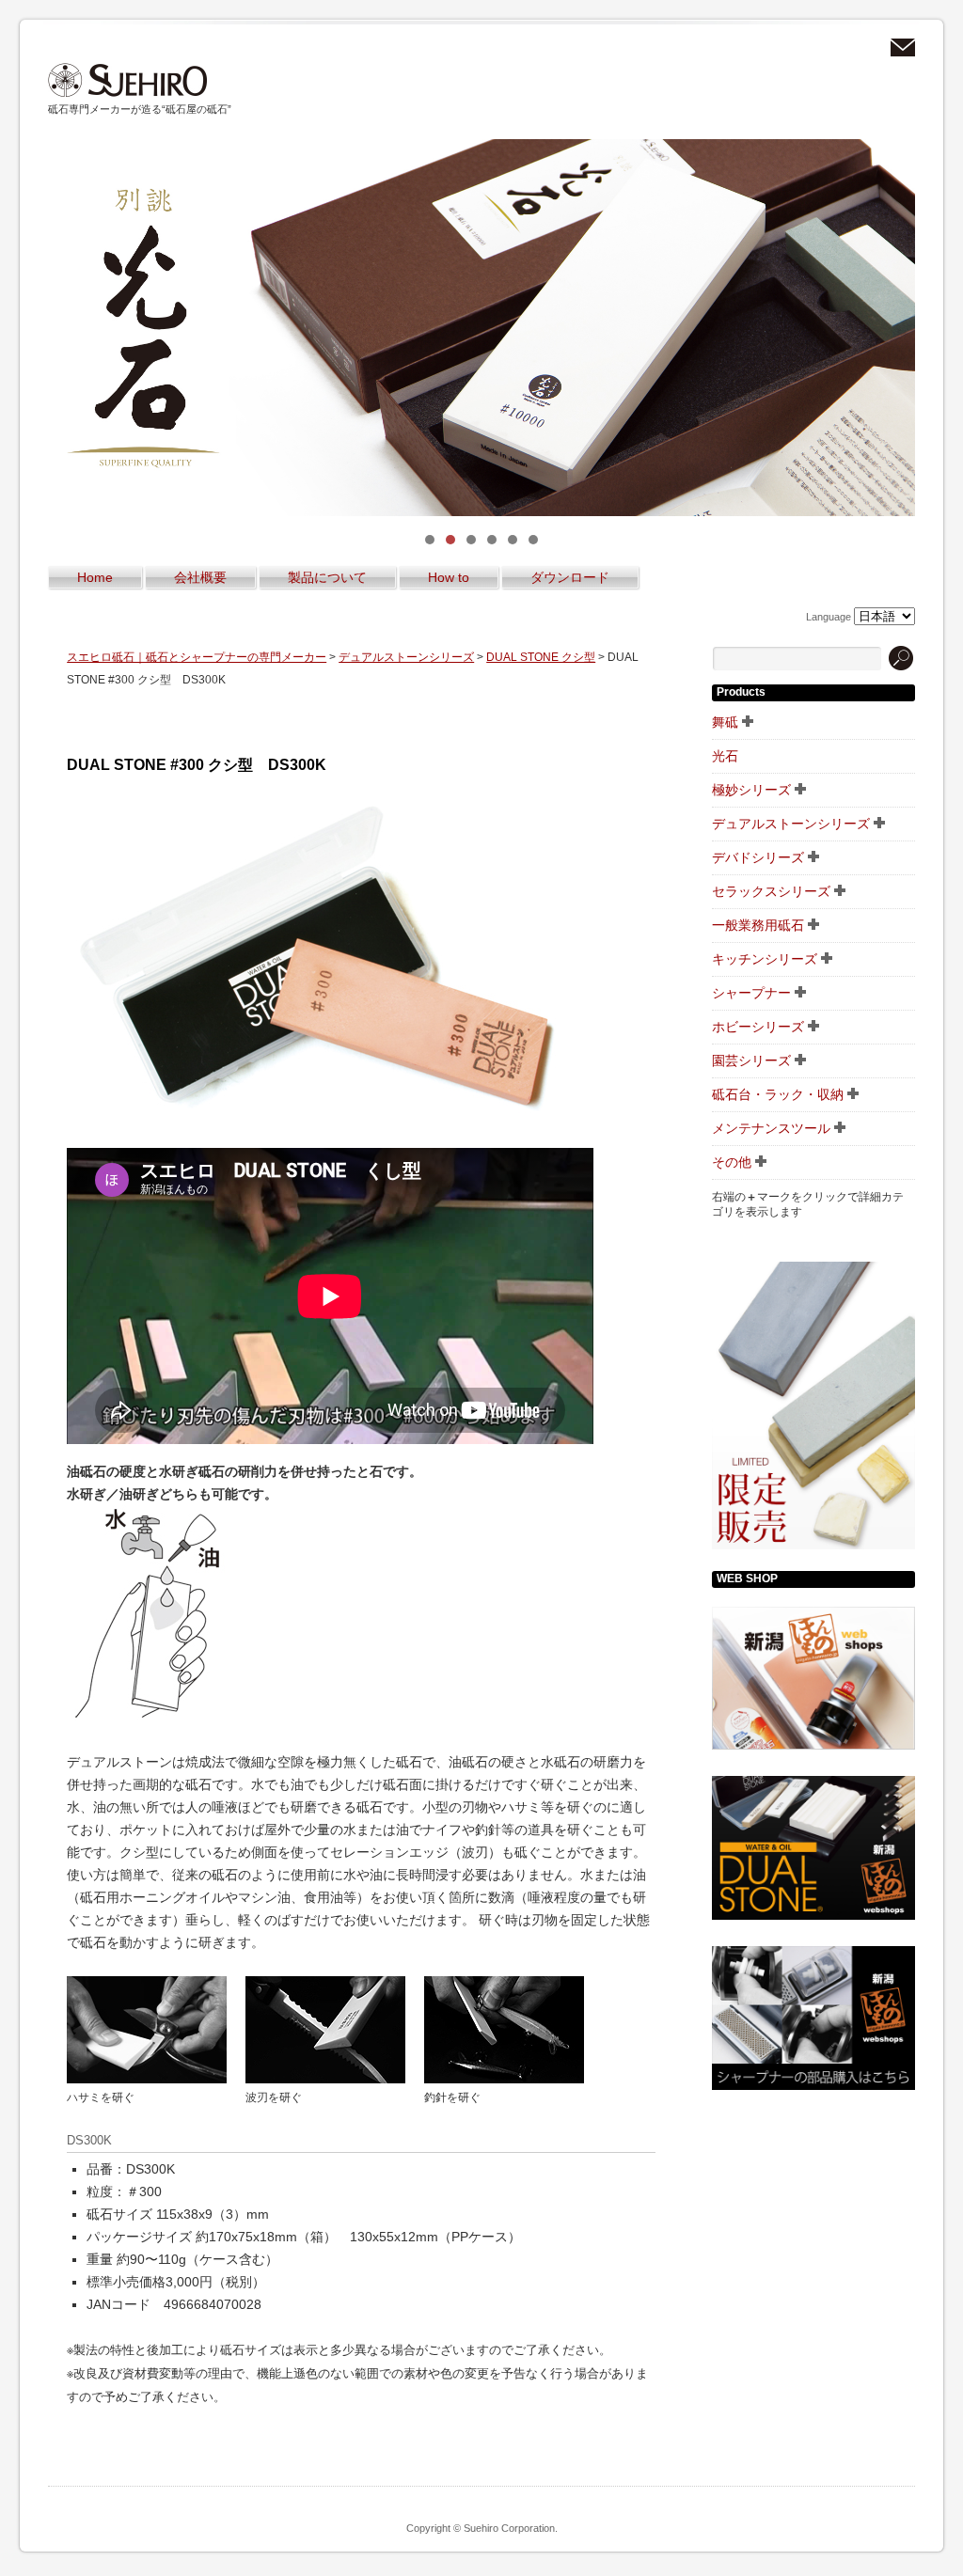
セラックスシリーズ (771, 891)
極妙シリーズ (751, 790)
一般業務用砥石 (758, 925)
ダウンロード (570, 577)
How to (449, 577)
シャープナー (751, 993)
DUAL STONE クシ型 (541, 657)
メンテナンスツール (771, 1128)
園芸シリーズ (751, 1060)
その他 (732, 1162)
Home (95, 577)
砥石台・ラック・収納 (778, 1094)
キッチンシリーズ (765, 959)
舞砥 (725, 722)
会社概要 (200, 577)
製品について (327, 577)
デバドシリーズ (758, 857)
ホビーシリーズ (758, 1027)
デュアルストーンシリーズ (406, 657)
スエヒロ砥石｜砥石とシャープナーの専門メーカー (128, 80)
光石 (725, 756)
